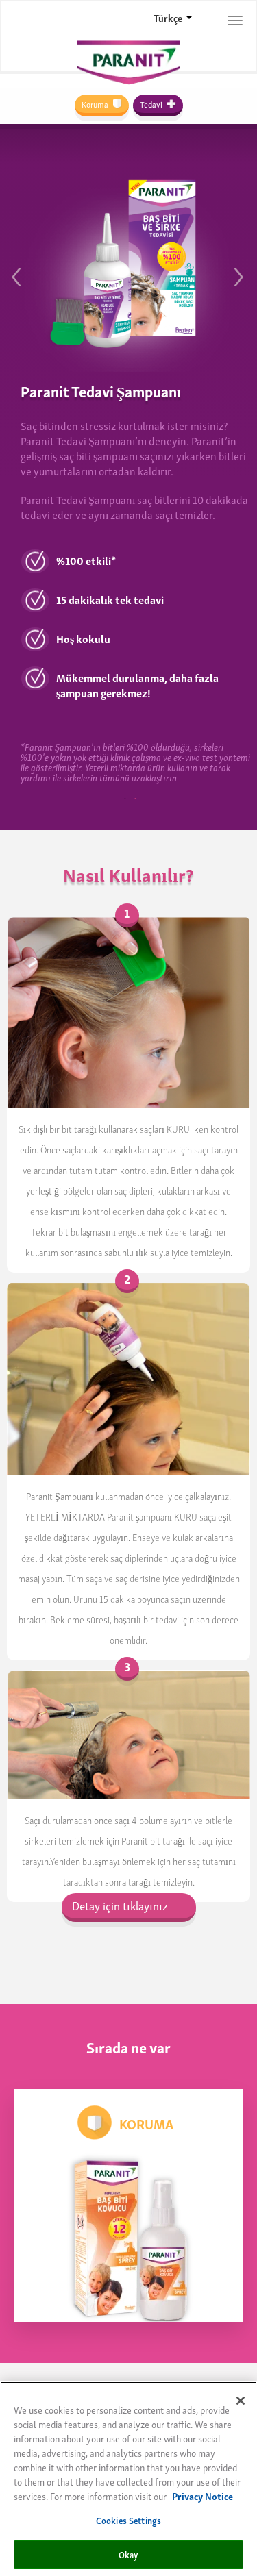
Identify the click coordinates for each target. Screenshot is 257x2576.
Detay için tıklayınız (120, 1905)
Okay (129, 2554)
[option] (128, 469)
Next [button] (236, 277)
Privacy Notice (203, 2496)
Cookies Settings (128, 2520)
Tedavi (151, 104)
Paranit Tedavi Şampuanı (101, 390)
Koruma (95, 104)
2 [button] (136, 799)
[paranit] (128, 68)
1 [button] (125, 799)
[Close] (241, 2401)
